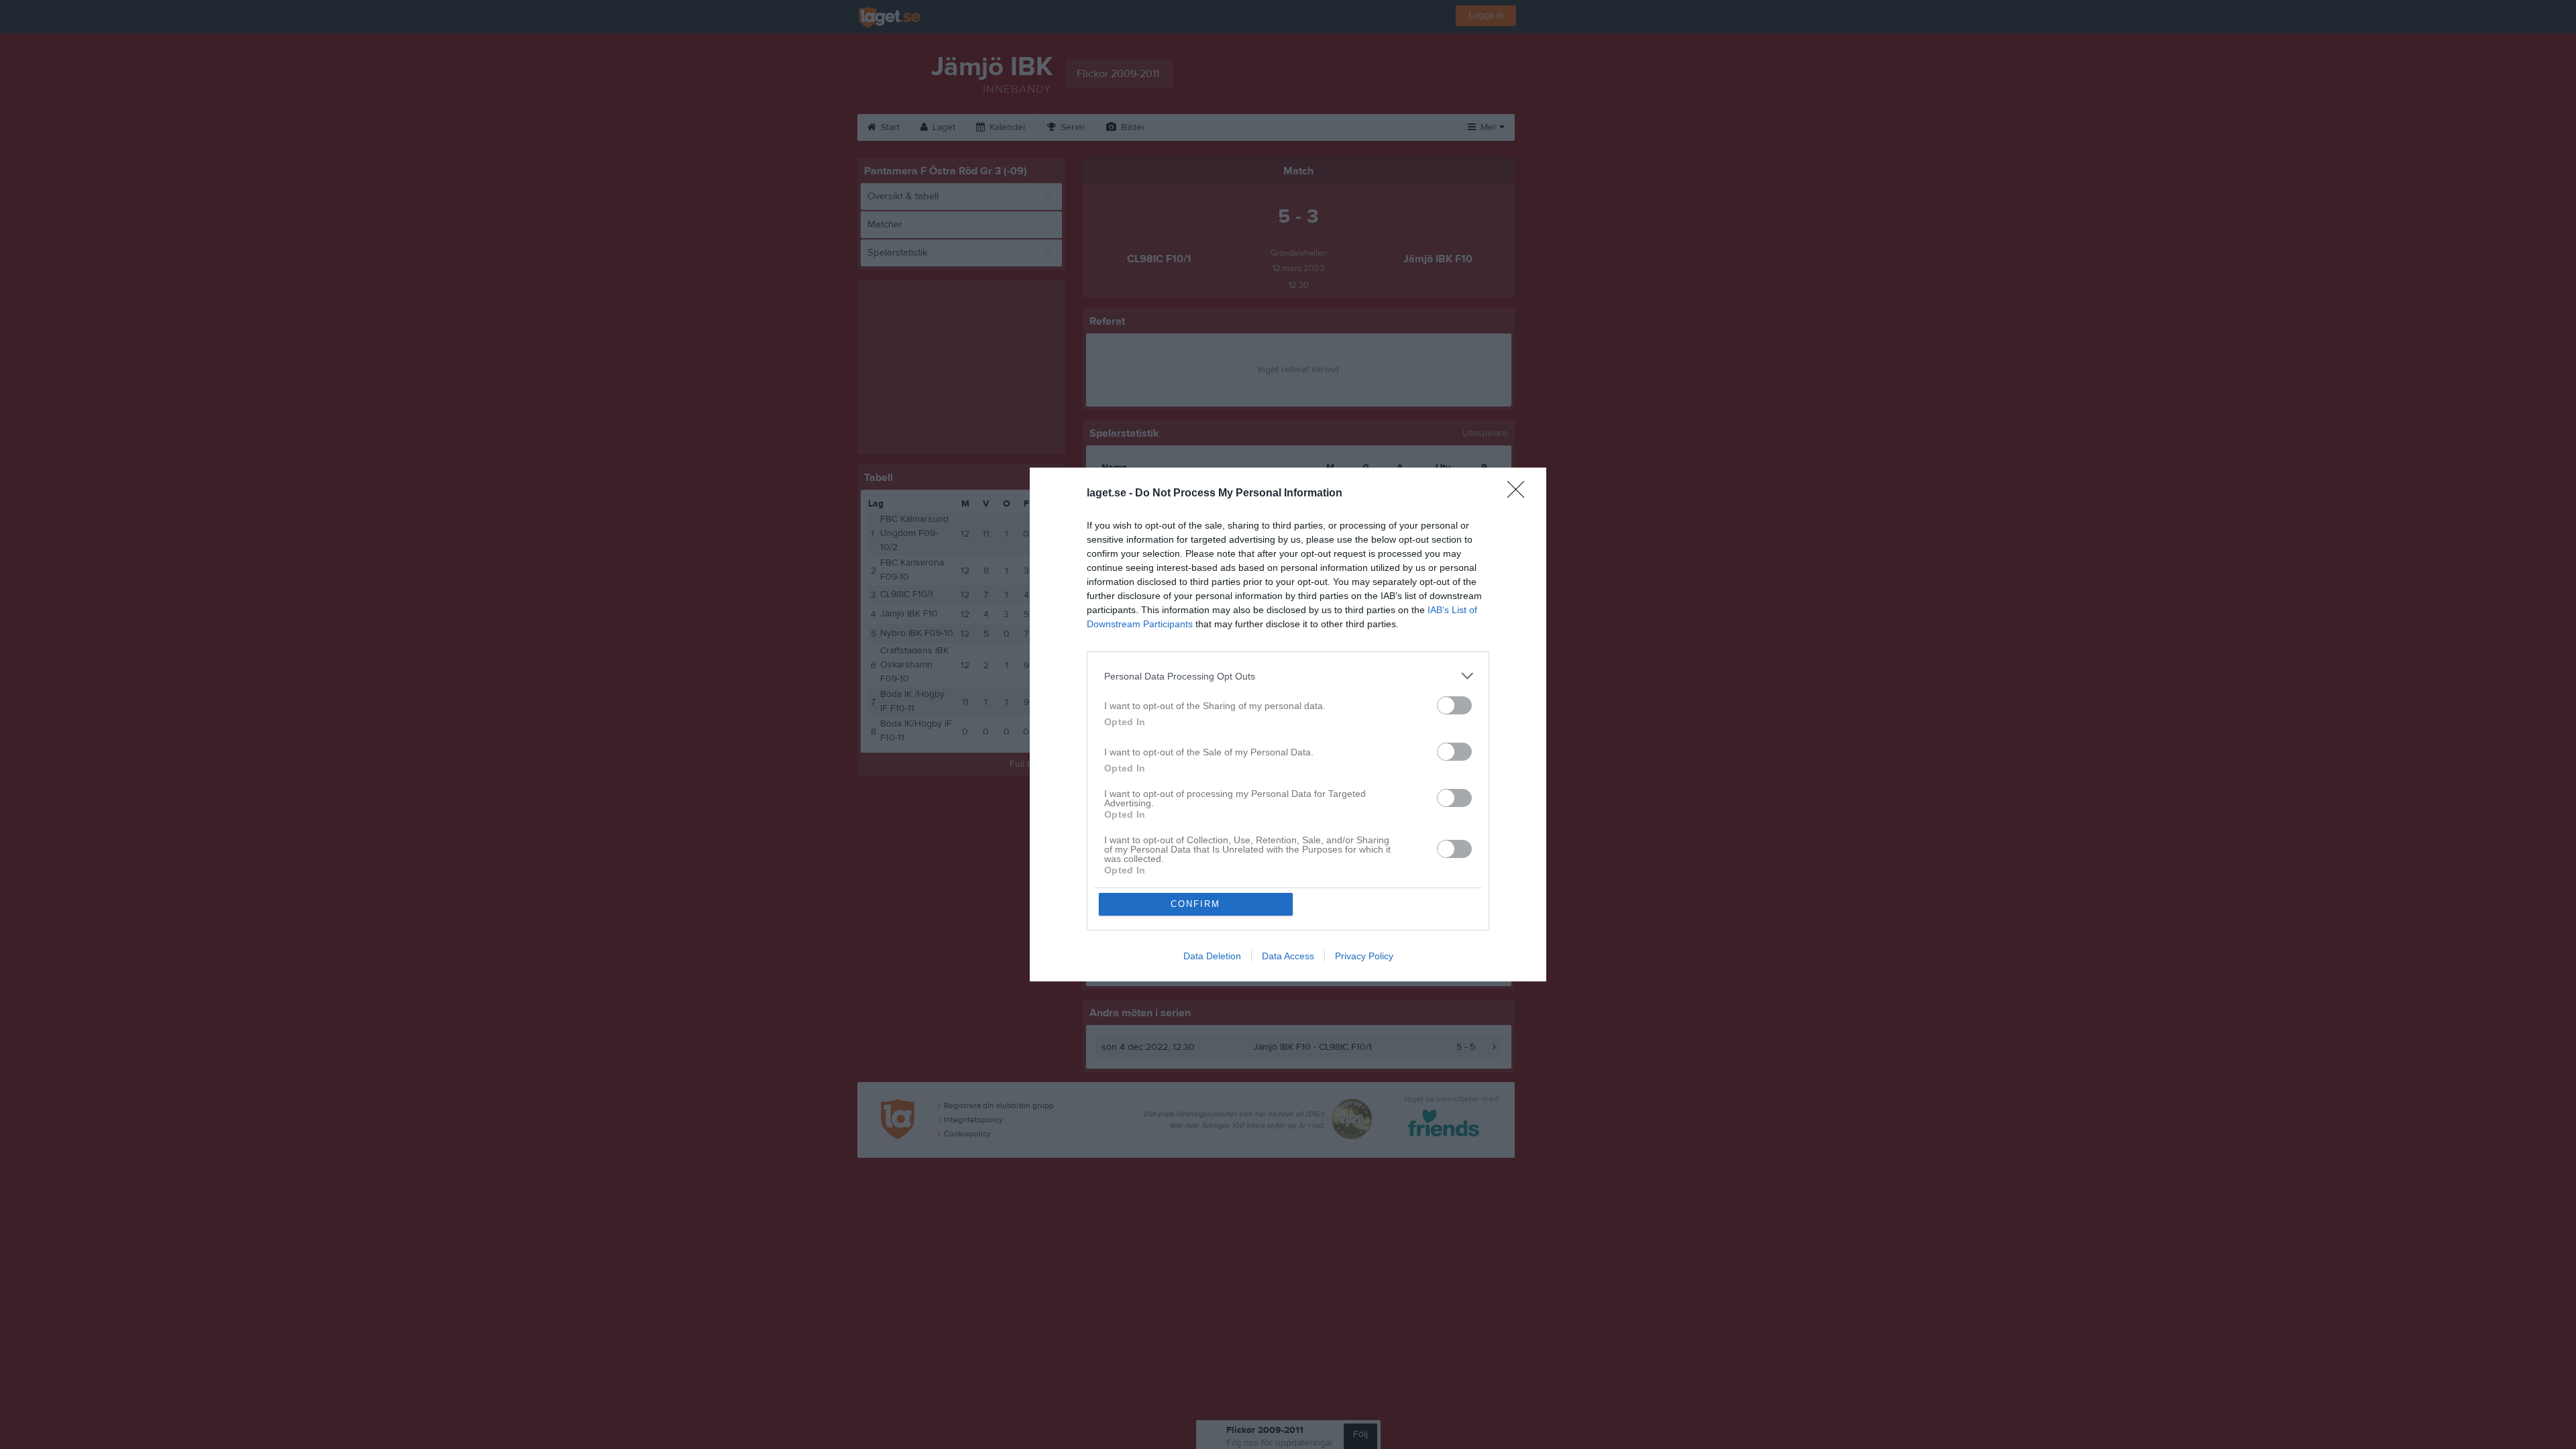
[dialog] (1288, 724)
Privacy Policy (1364, 956)
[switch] (1454, 705)
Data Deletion (1212, 956)
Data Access (1288, 956)
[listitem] (1288, 676)
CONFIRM (1195, 904)
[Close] (1520, 494)
